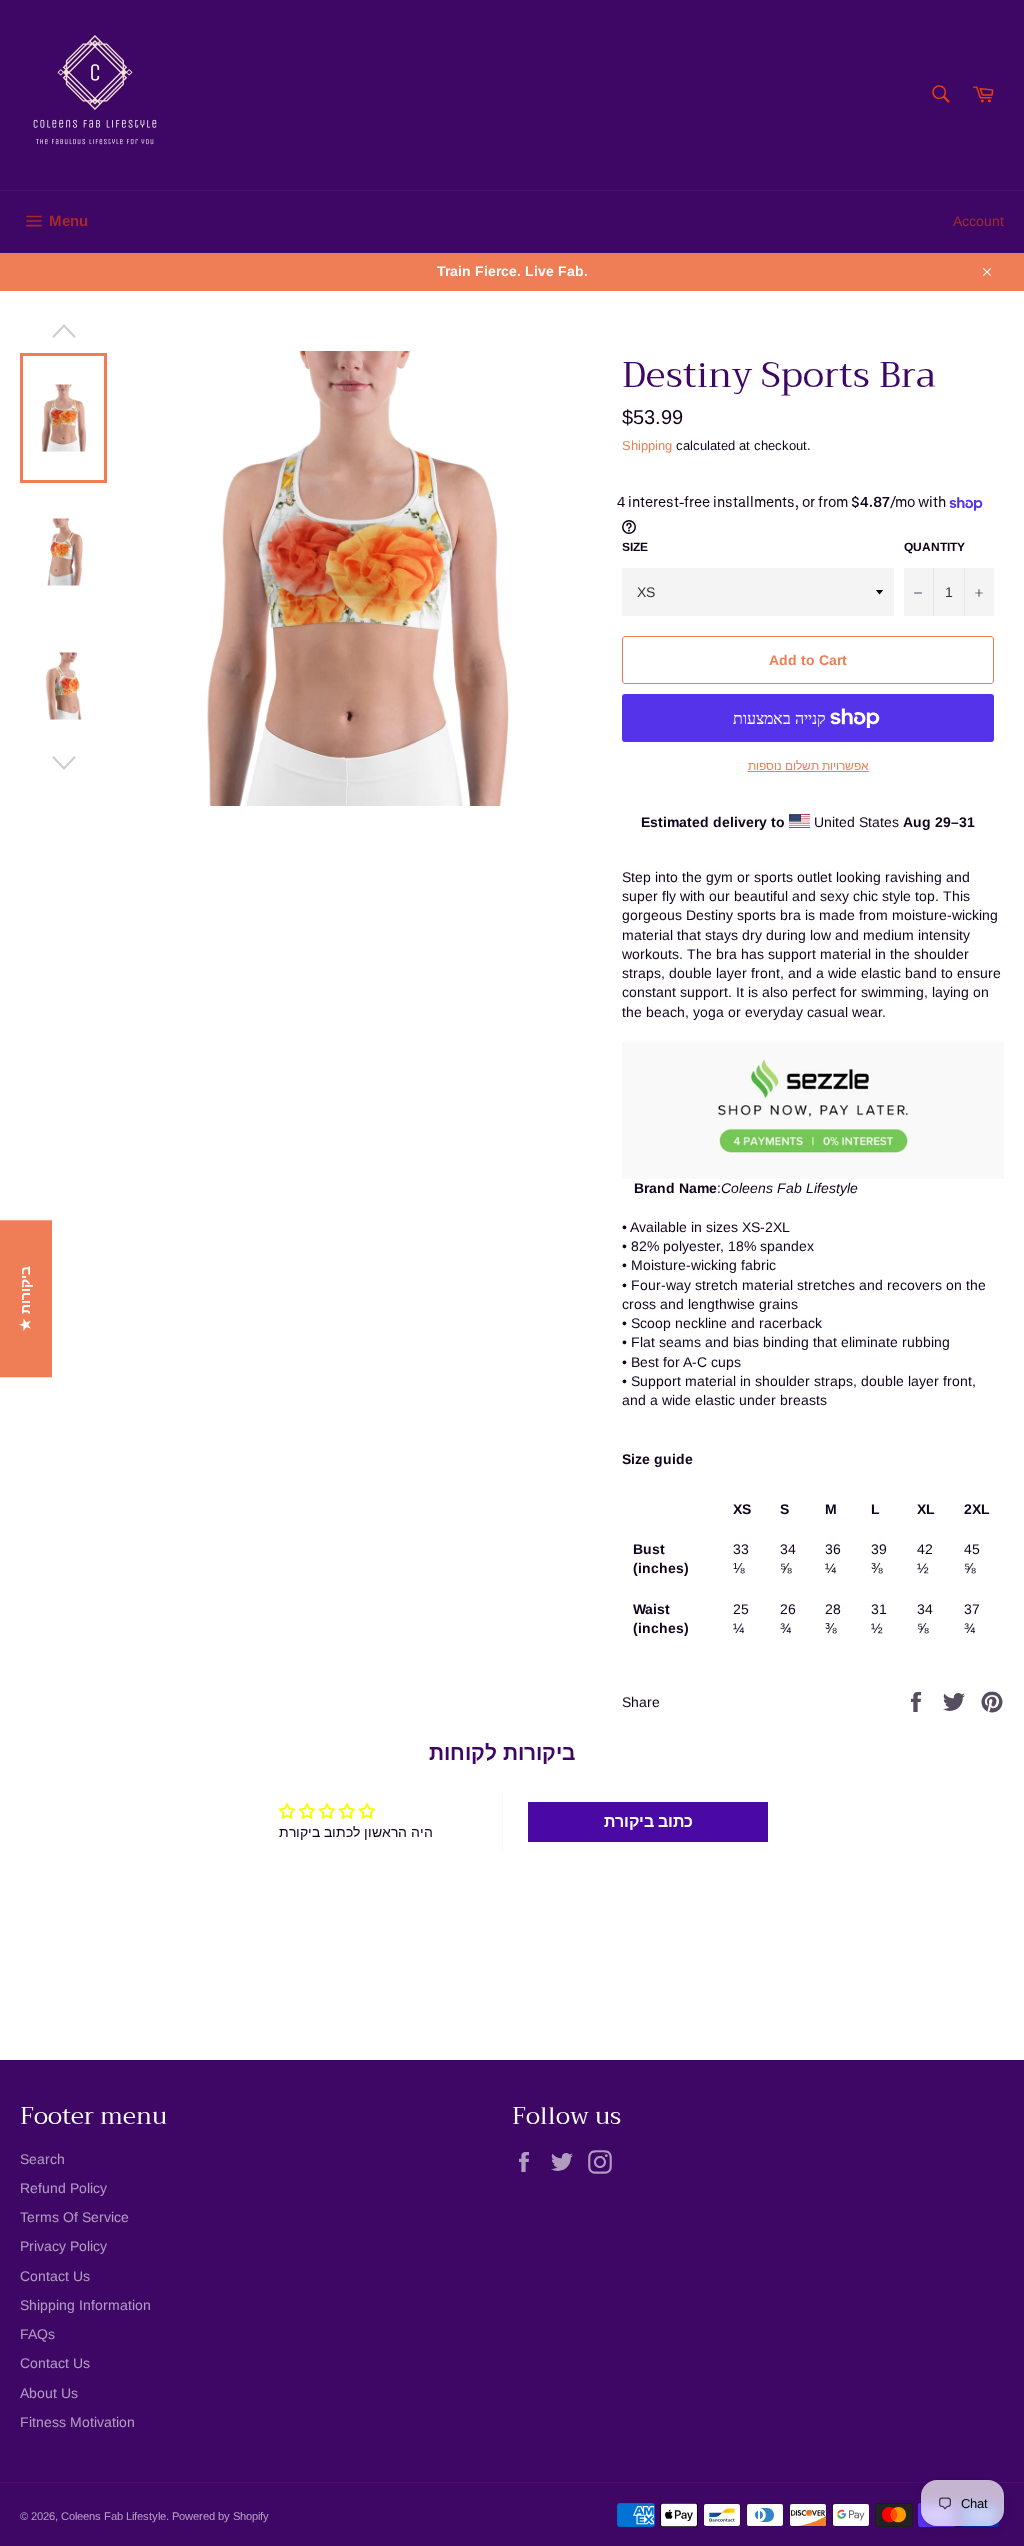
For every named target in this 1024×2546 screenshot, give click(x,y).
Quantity (934, 547)
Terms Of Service (74, 2217)
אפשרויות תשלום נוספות (808, 766)
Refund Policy (63, 2188)
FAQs (37, 2334)
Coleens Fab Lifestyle (113, 2516)
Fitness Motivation (77, 2422)
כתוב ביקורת (648, 1821)
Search (42, 2159)
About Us (49, 2393)
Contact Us (55, 2276)
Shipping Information (85, 2305)
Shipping (647, 445)
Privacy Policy (63, 2246)
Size (635, 547)
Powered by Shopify (220, 2516)
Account (978, 221)
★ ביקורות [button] (25, 1298)
